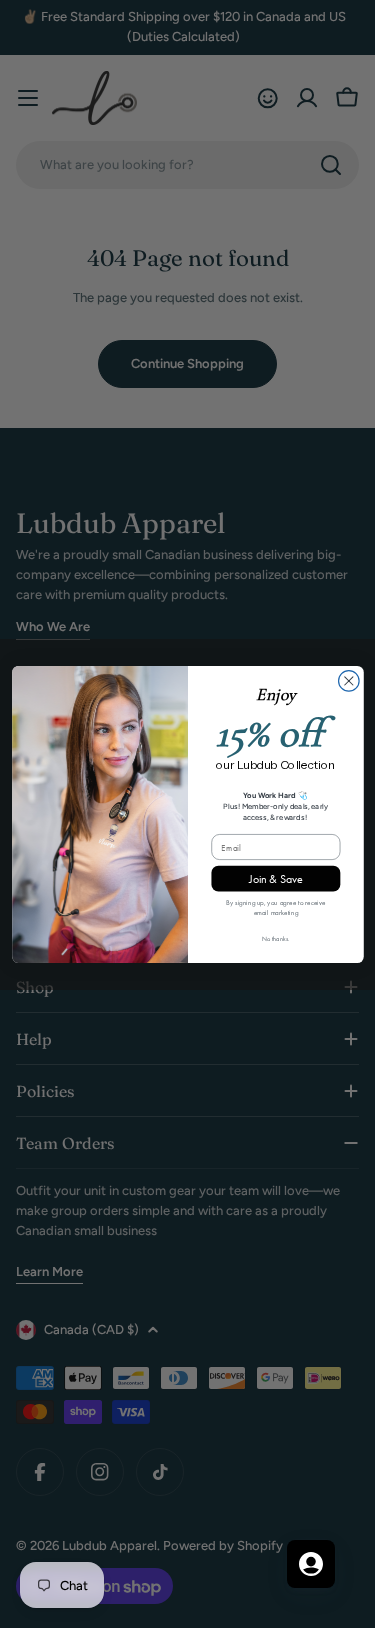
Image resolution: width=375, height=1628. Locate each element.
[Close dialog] (348, 680)
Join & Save (275, 878)
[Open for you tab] (311, 1564)
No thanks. (276, 938)
